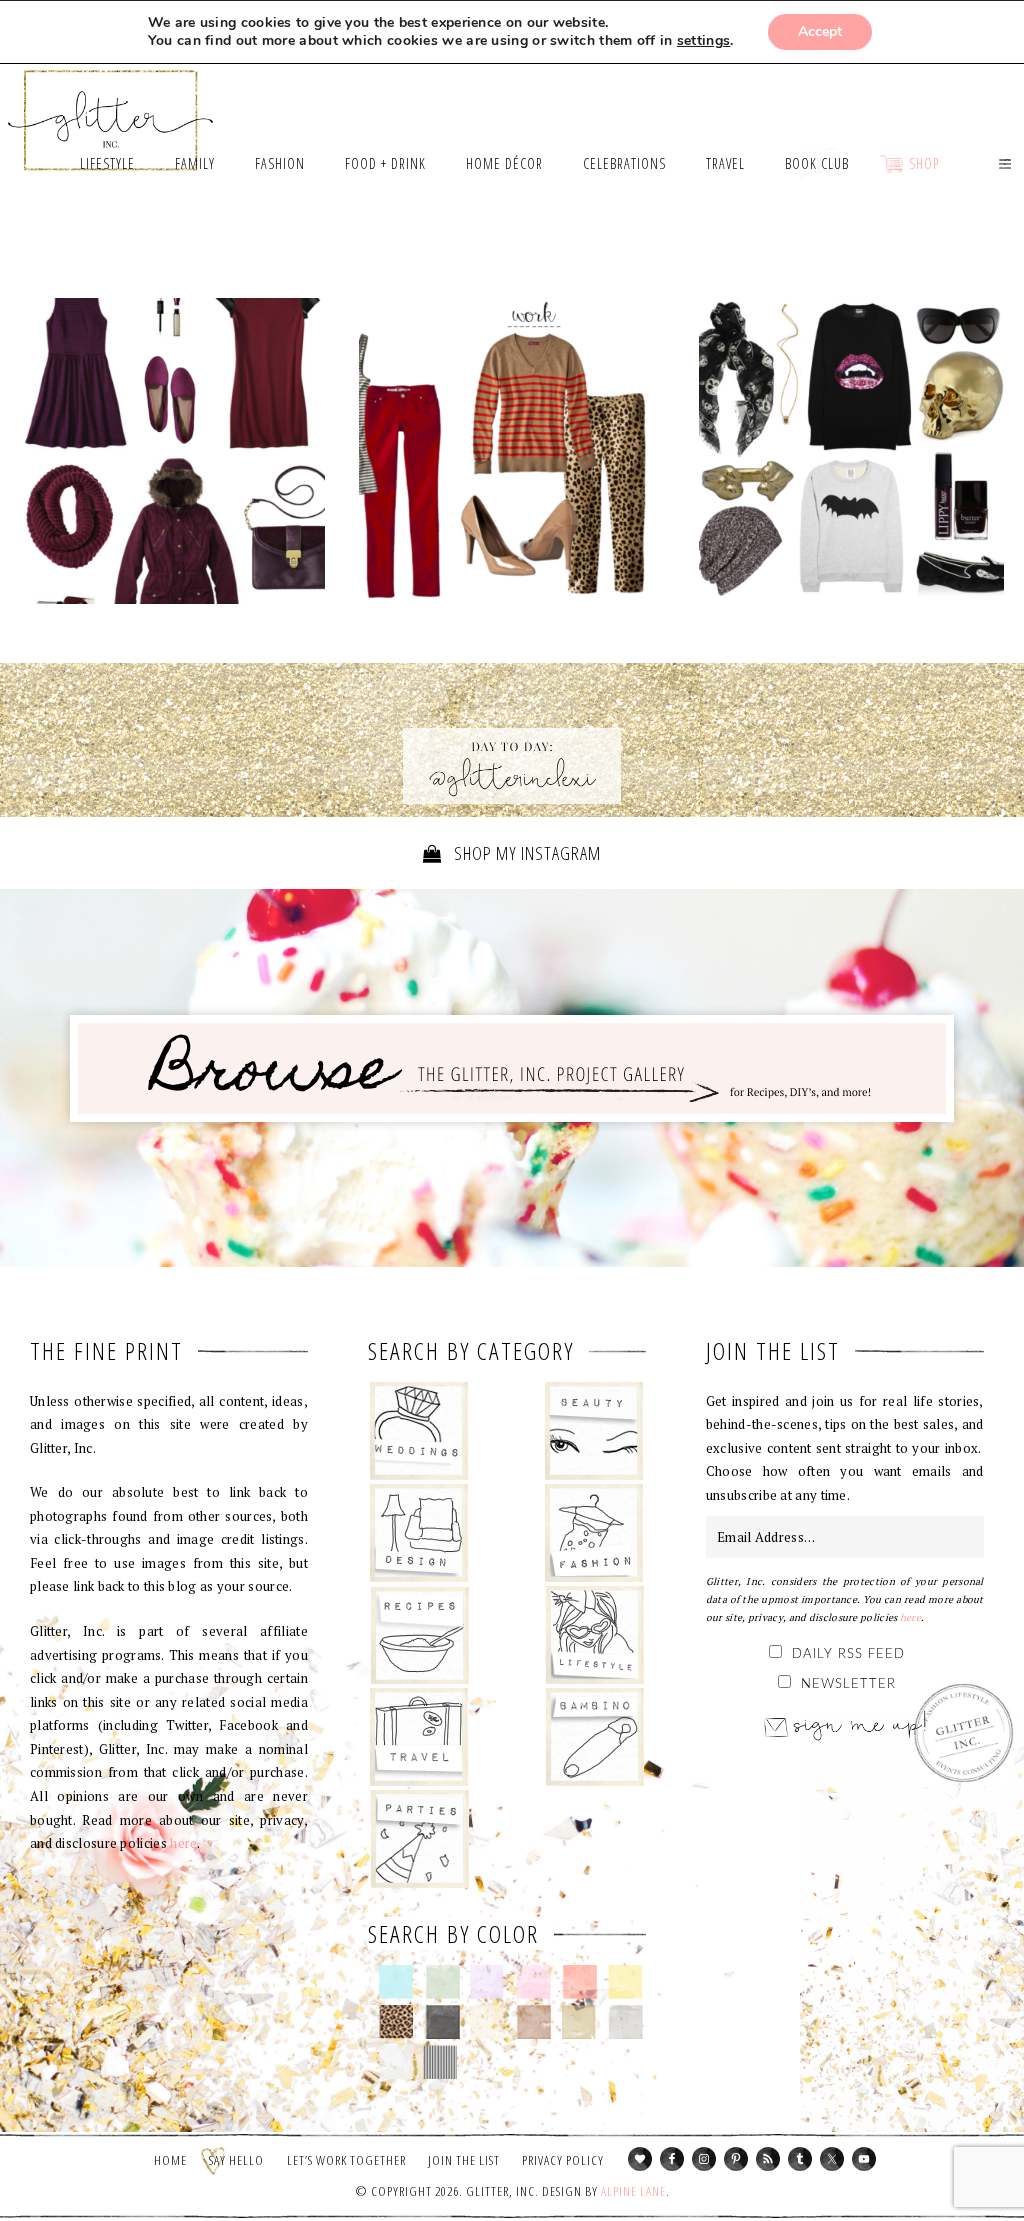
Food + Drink (419, 1635)
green (442, 1982)
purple (487, 1982)
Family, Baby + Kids (594, 1737)
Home (170, 2160)
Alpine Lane (633, 2191)
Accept (820, 31)
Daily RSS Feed (848, 1654)
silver (625, 2022)
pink (533, 1982)
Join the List (464, 2160)
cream (487, 2022)
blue (396, 1982)
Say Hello (236, 2160)
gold (579, 2022)
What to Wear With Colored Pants (511, 456)
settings (703, 41)
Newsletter (848, 1684)
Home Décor (419, 1533)
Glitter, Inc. (111, 111)
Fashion (594, 1533)
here (183, 1843)
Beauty (594, 1431)
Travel (419, 1737)
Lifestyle (594, 1635)
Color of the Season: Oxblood (172, 451)
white (396, 2062)
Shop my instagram (525, 853)
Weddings (419, 1431)
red (579, 1982)
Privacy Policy (563, 2160)
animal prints (396, 2022)
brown (533, 2022)
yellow (625, 1982)
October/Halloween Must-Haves (851, 451)
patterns (440, 2062)
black (442, 2022)
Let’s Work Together (346, 2160)
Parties (419, 1839)
